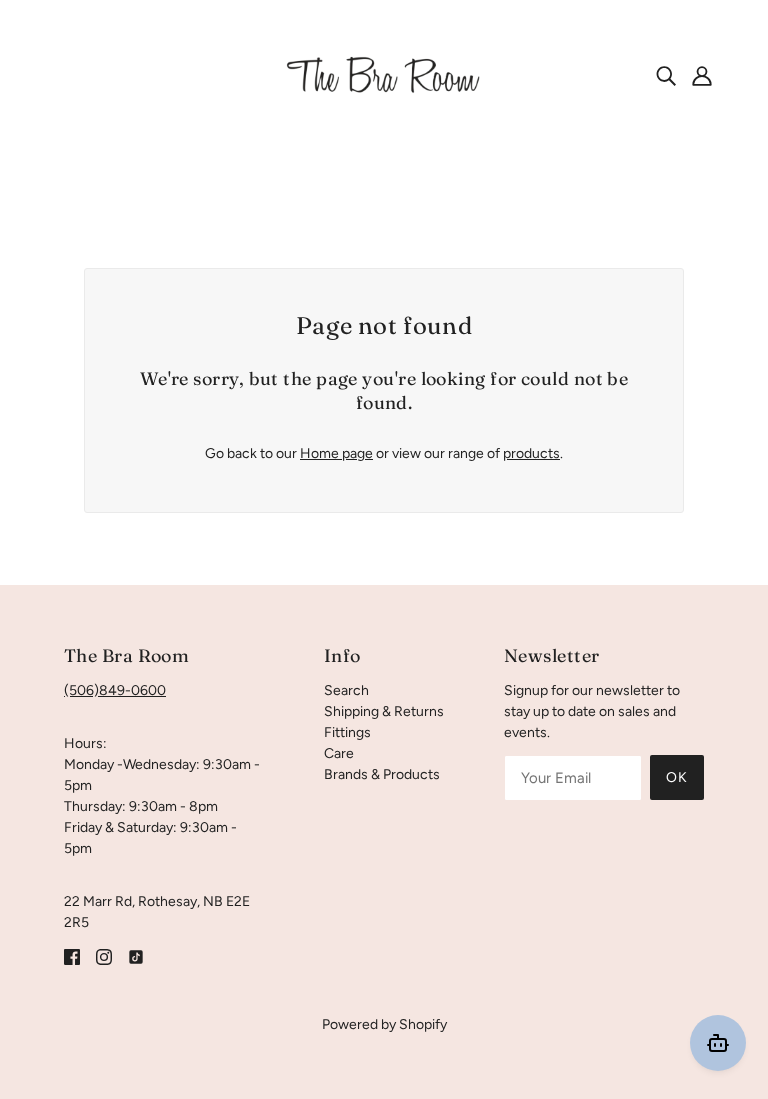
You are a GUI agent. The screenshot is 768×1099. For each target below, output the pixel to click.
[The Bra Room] (384, 74)
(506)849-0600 (115, 690)
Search (346, 690)
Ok (677, 777)
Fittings (347, 732)
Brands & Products (382, 774)
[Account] (702, 75)
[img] (666, 75)
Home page (336, 453)
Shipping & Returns (384, 711)
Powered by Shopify (384, 1024)
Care (339, 753)
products (531, 453)
